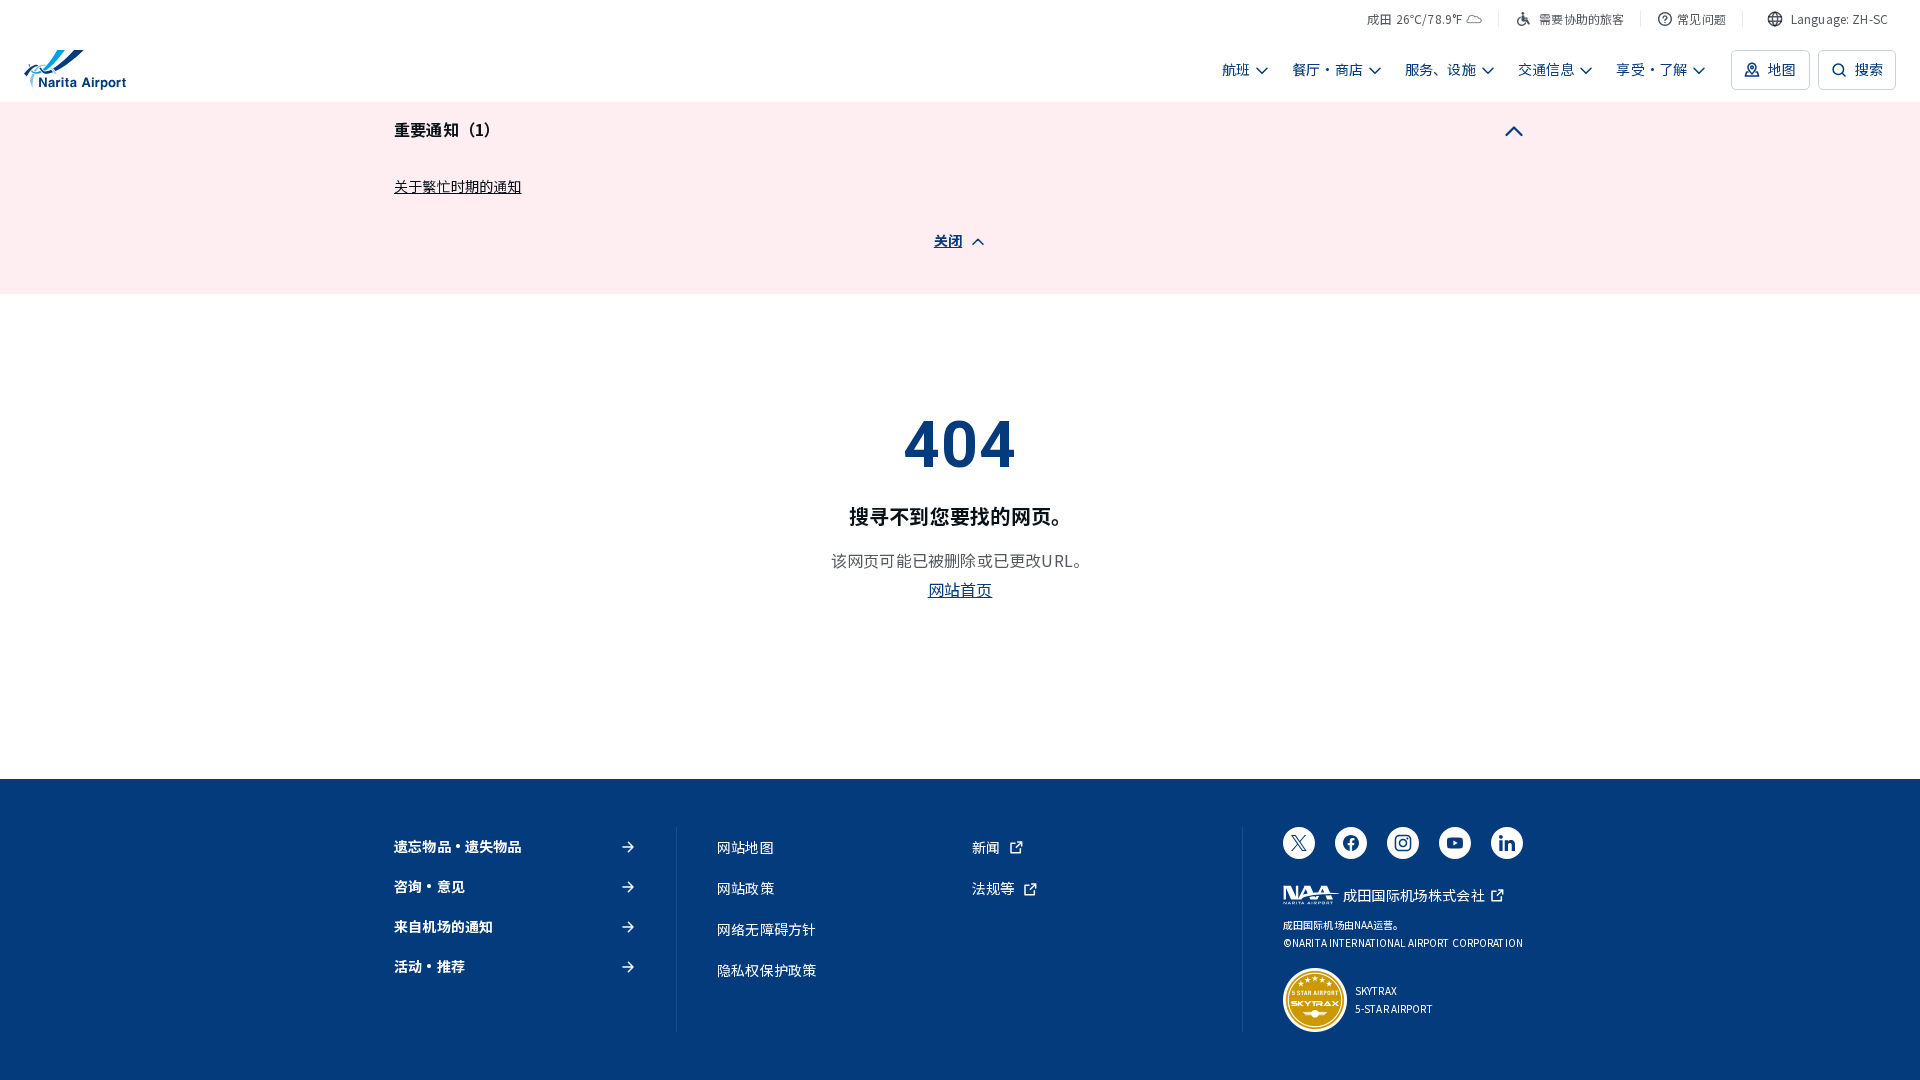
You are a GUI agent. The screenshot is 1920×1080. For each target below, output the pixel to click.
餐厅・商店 (1327, 69)
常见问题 (1701, 18)
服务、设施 (1440, 69)
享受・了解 (1651, 69)
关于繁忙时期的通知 (458, 186)
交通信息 (1546, 69)
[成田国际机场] (75, 70)
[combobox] (1827, 19)
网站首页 (960, 589)
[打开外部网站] (1299, 849)
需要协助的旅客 (1581, 18)
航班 (1236, 69)
